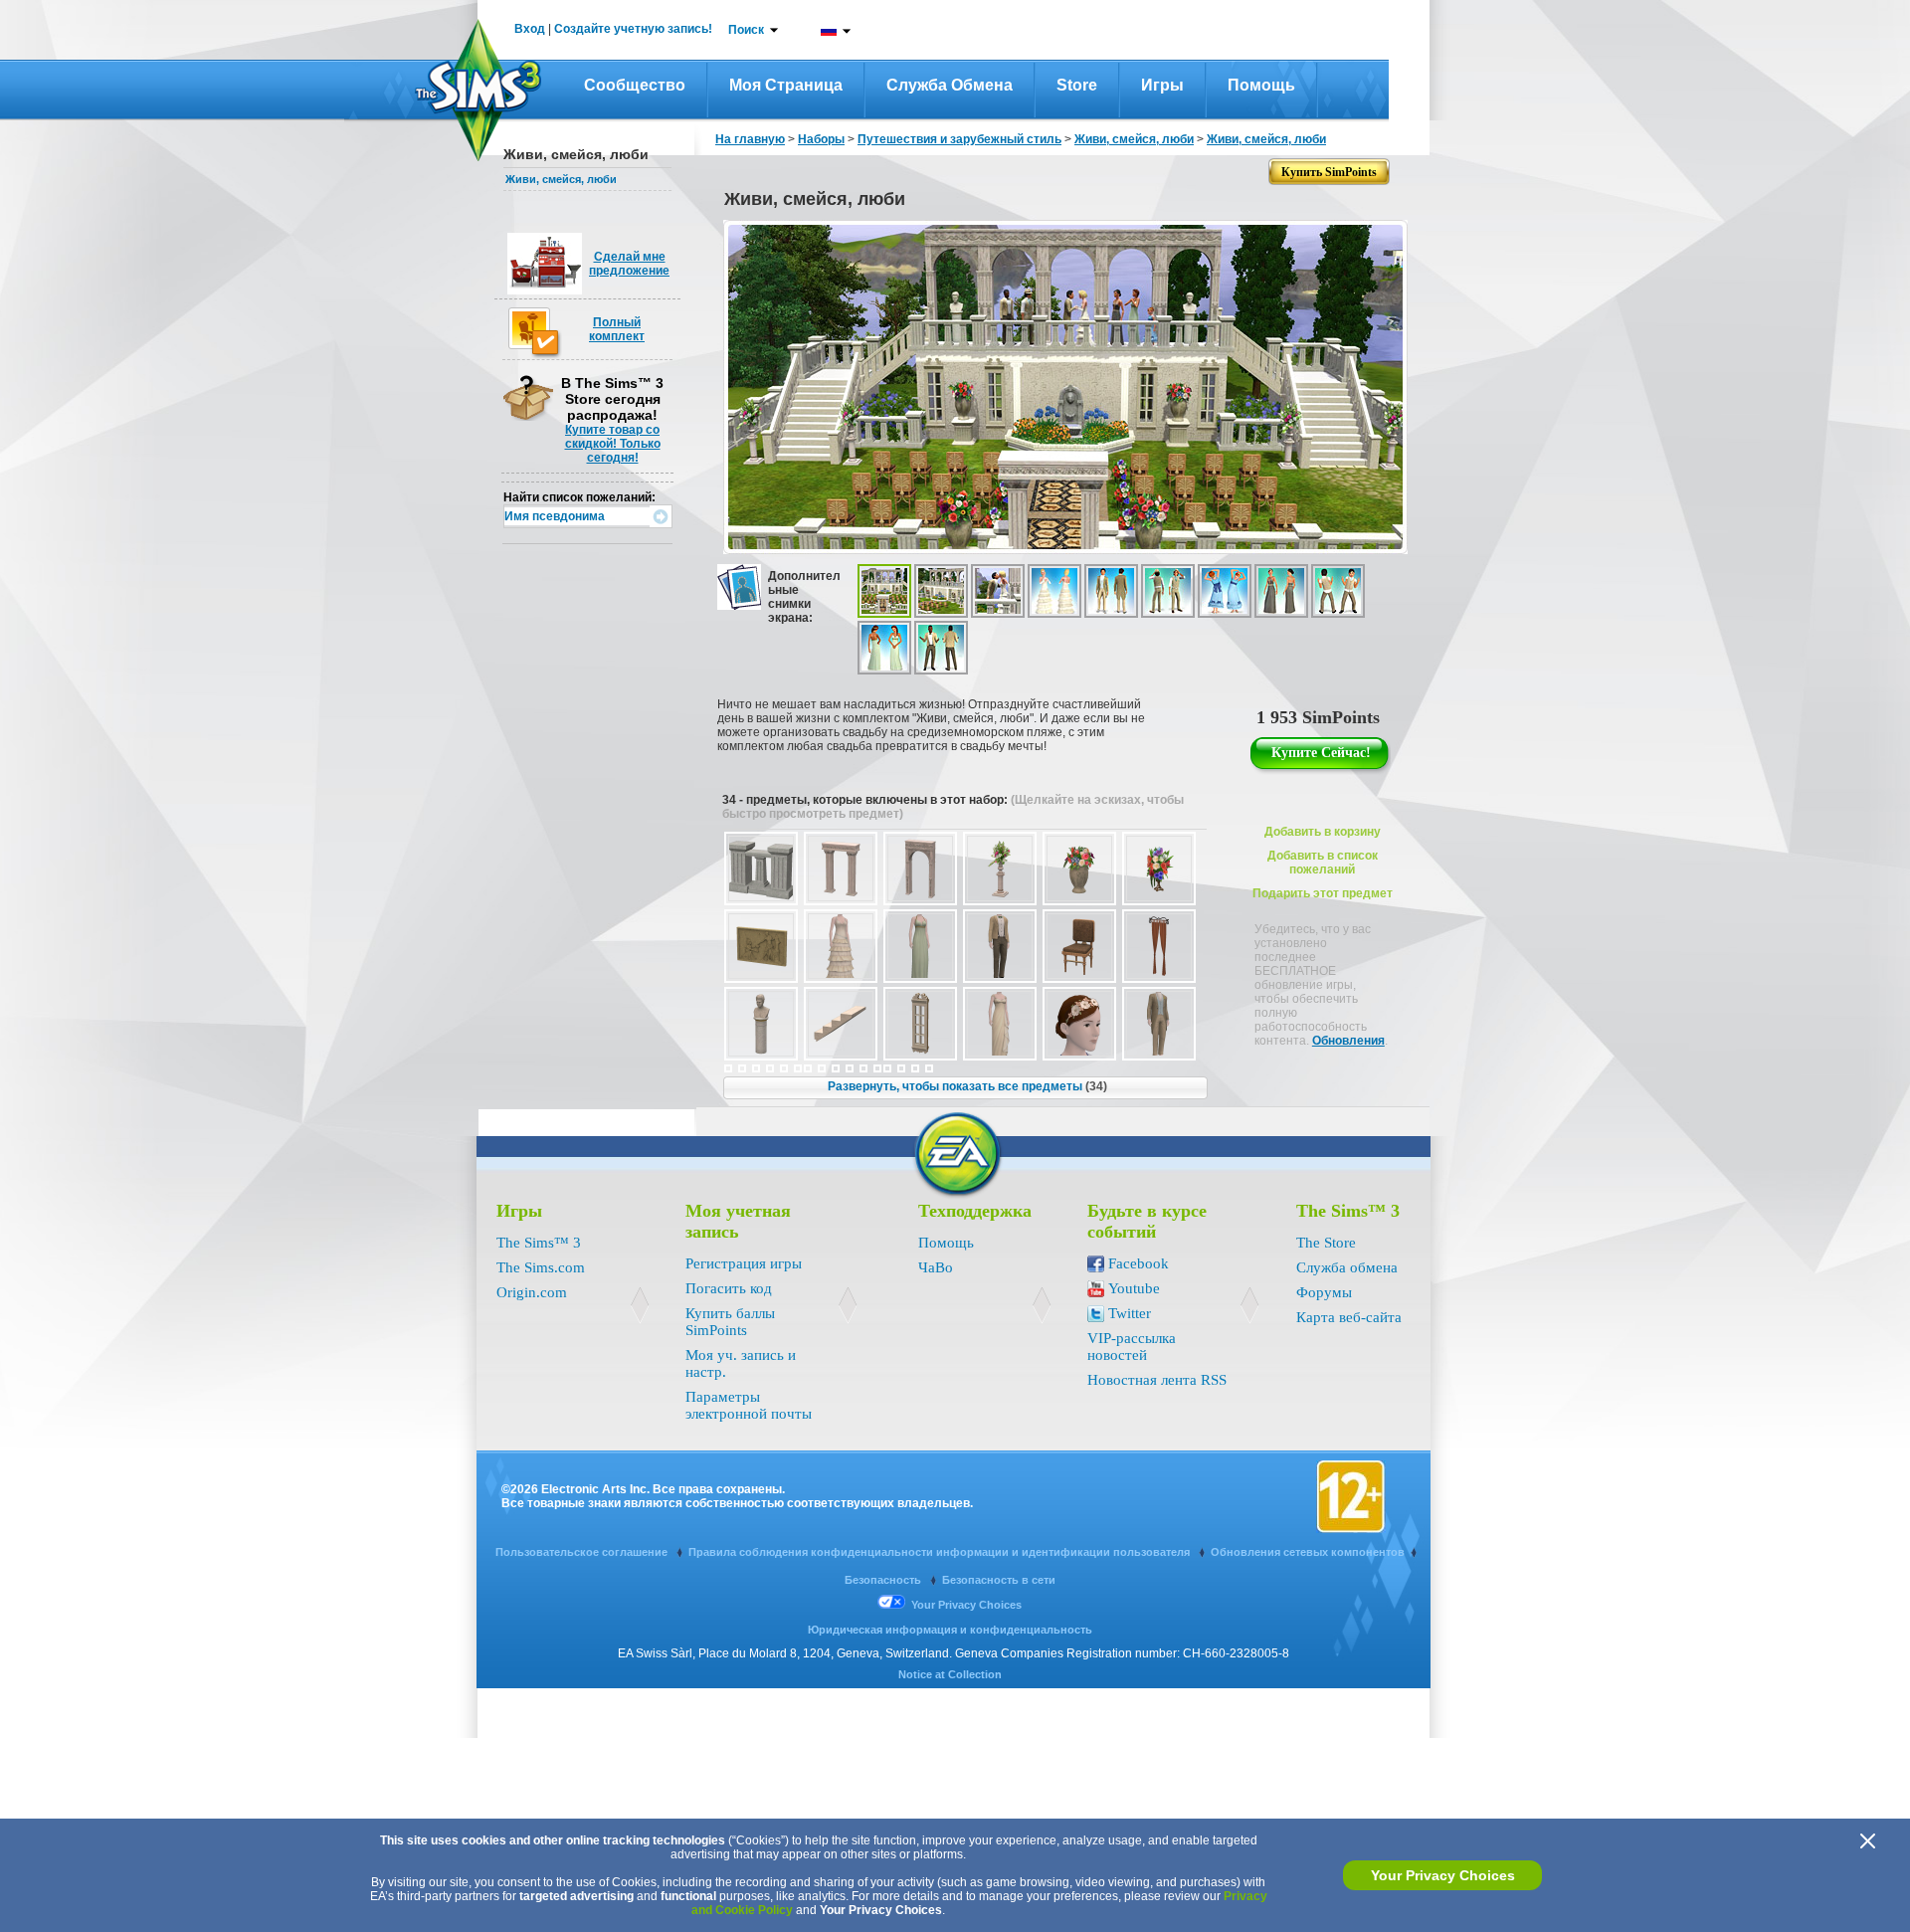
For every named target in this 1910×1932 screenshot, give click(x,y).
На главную (750, 139)
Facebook (1139, 1263)
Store (1077, 85)
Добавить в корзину (1323, 832)
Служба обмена (950, 85)
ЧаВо (936, 1267)
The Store (1326, 1243)
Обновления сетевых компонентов (1308, 1552)
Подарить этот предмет (1323, 893)
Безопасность (884, 1580)
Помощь (1261, 85)
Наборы (821, 139)
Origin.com (532, 1292)
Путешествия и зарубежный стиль (959, 139)
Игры (1162, 85)
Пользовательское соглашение (583, 1552)
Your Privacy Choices (1443, 1875)
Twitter (1130, 1313)
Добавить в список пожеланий (1323, 863)
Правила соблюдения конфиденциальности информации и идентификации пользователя (941, 1552)
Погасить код (729, 1288)
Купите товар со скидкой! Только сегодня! (613, 444)
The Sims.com (541, 1267)
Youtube (1134, 1288)
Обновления (1348, 1041)
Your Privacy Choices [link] (966, 1605)
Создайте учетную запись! (633, 29)
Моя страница (786, 85)
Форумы (1324, 1292)
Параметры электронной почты (749, 1405)
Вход (530, 29)
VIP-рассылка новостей (1132, 1347)
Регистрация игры (744, 1263)
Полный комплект (617, 329)
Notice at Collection (950, 1674)
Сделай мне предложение (629, 264)
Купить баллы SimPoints (730, 1322)
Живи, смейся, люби (561, 179)
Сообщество (635, 85)
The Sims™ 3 (539, 1243)
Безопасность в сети (999, 1580)
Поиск (746, 30)
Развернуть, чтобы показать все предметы (967, 1086)
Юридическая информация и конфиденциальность (950, 1630)
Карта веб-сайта (1349, 1317)
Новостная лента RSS (1157, 1380)
